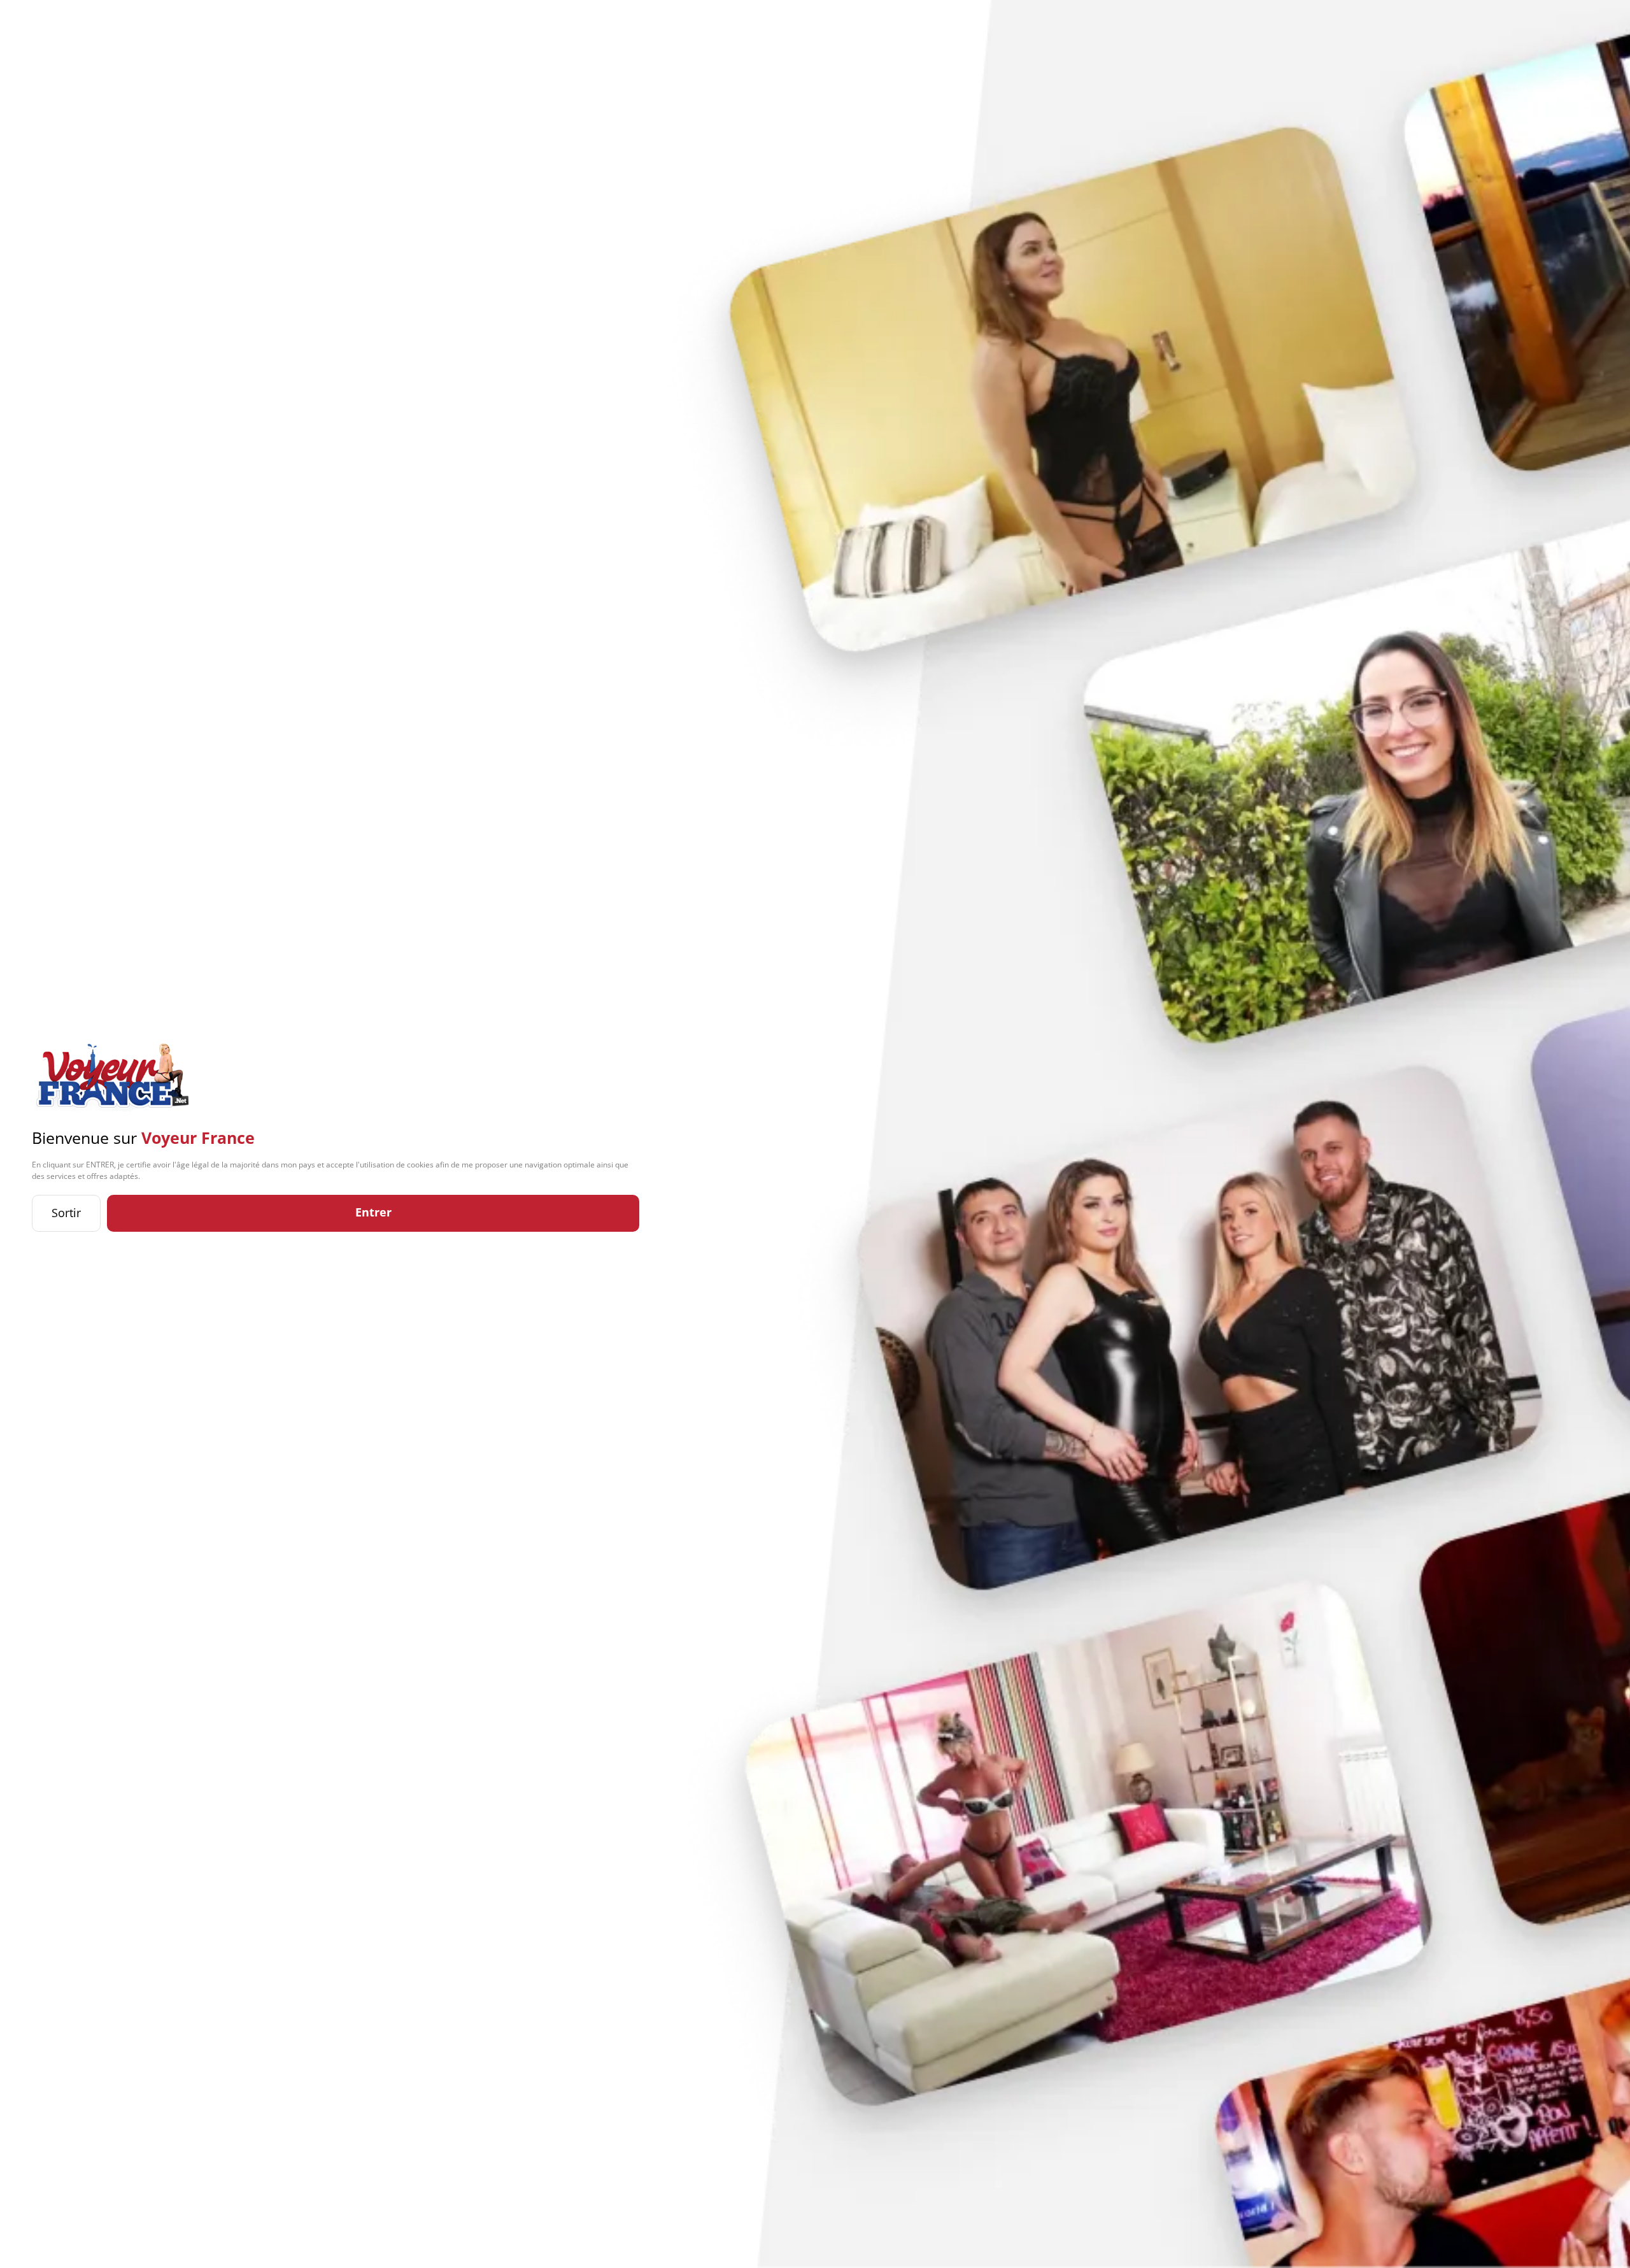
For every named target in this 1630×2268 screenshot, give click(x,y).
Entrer (373, 1212)
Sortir (66, 1213)
